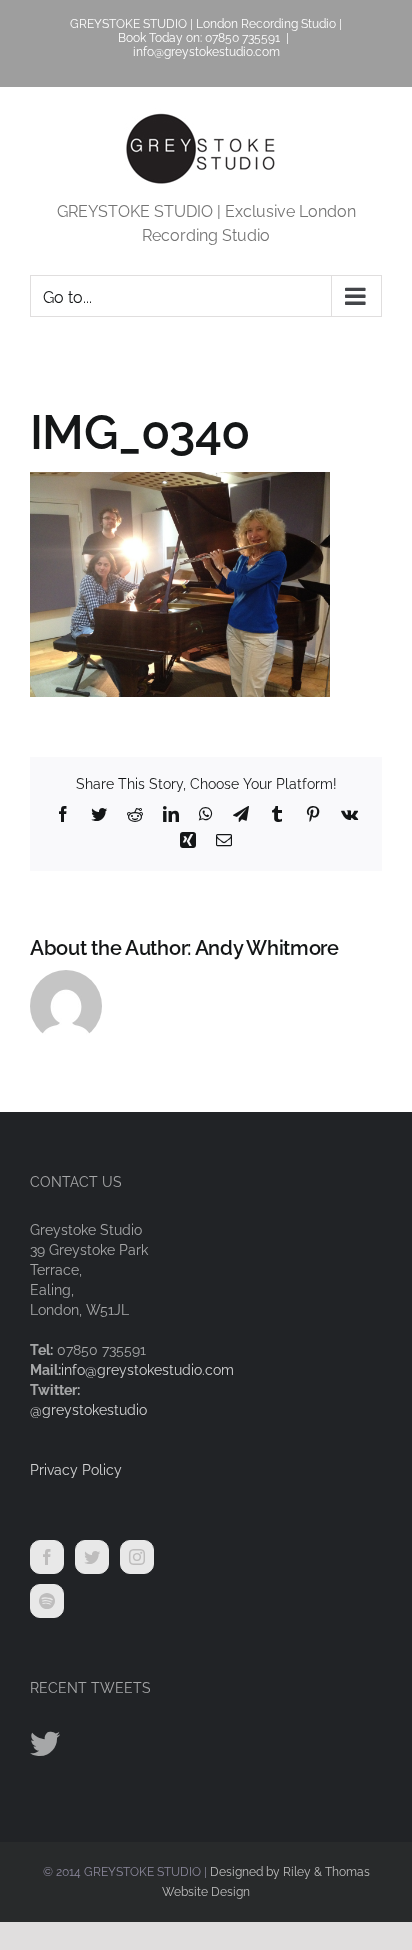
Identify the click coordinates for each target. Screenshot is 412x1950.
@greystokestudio (88, 1410)
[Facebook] (47, 1557)
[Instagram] (137, 1557)
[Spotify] (47, 1601)
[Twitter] (92, 1557)
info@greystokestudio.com (206, 52)
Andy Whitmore (267, 948)
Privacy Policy (76, 1470)
